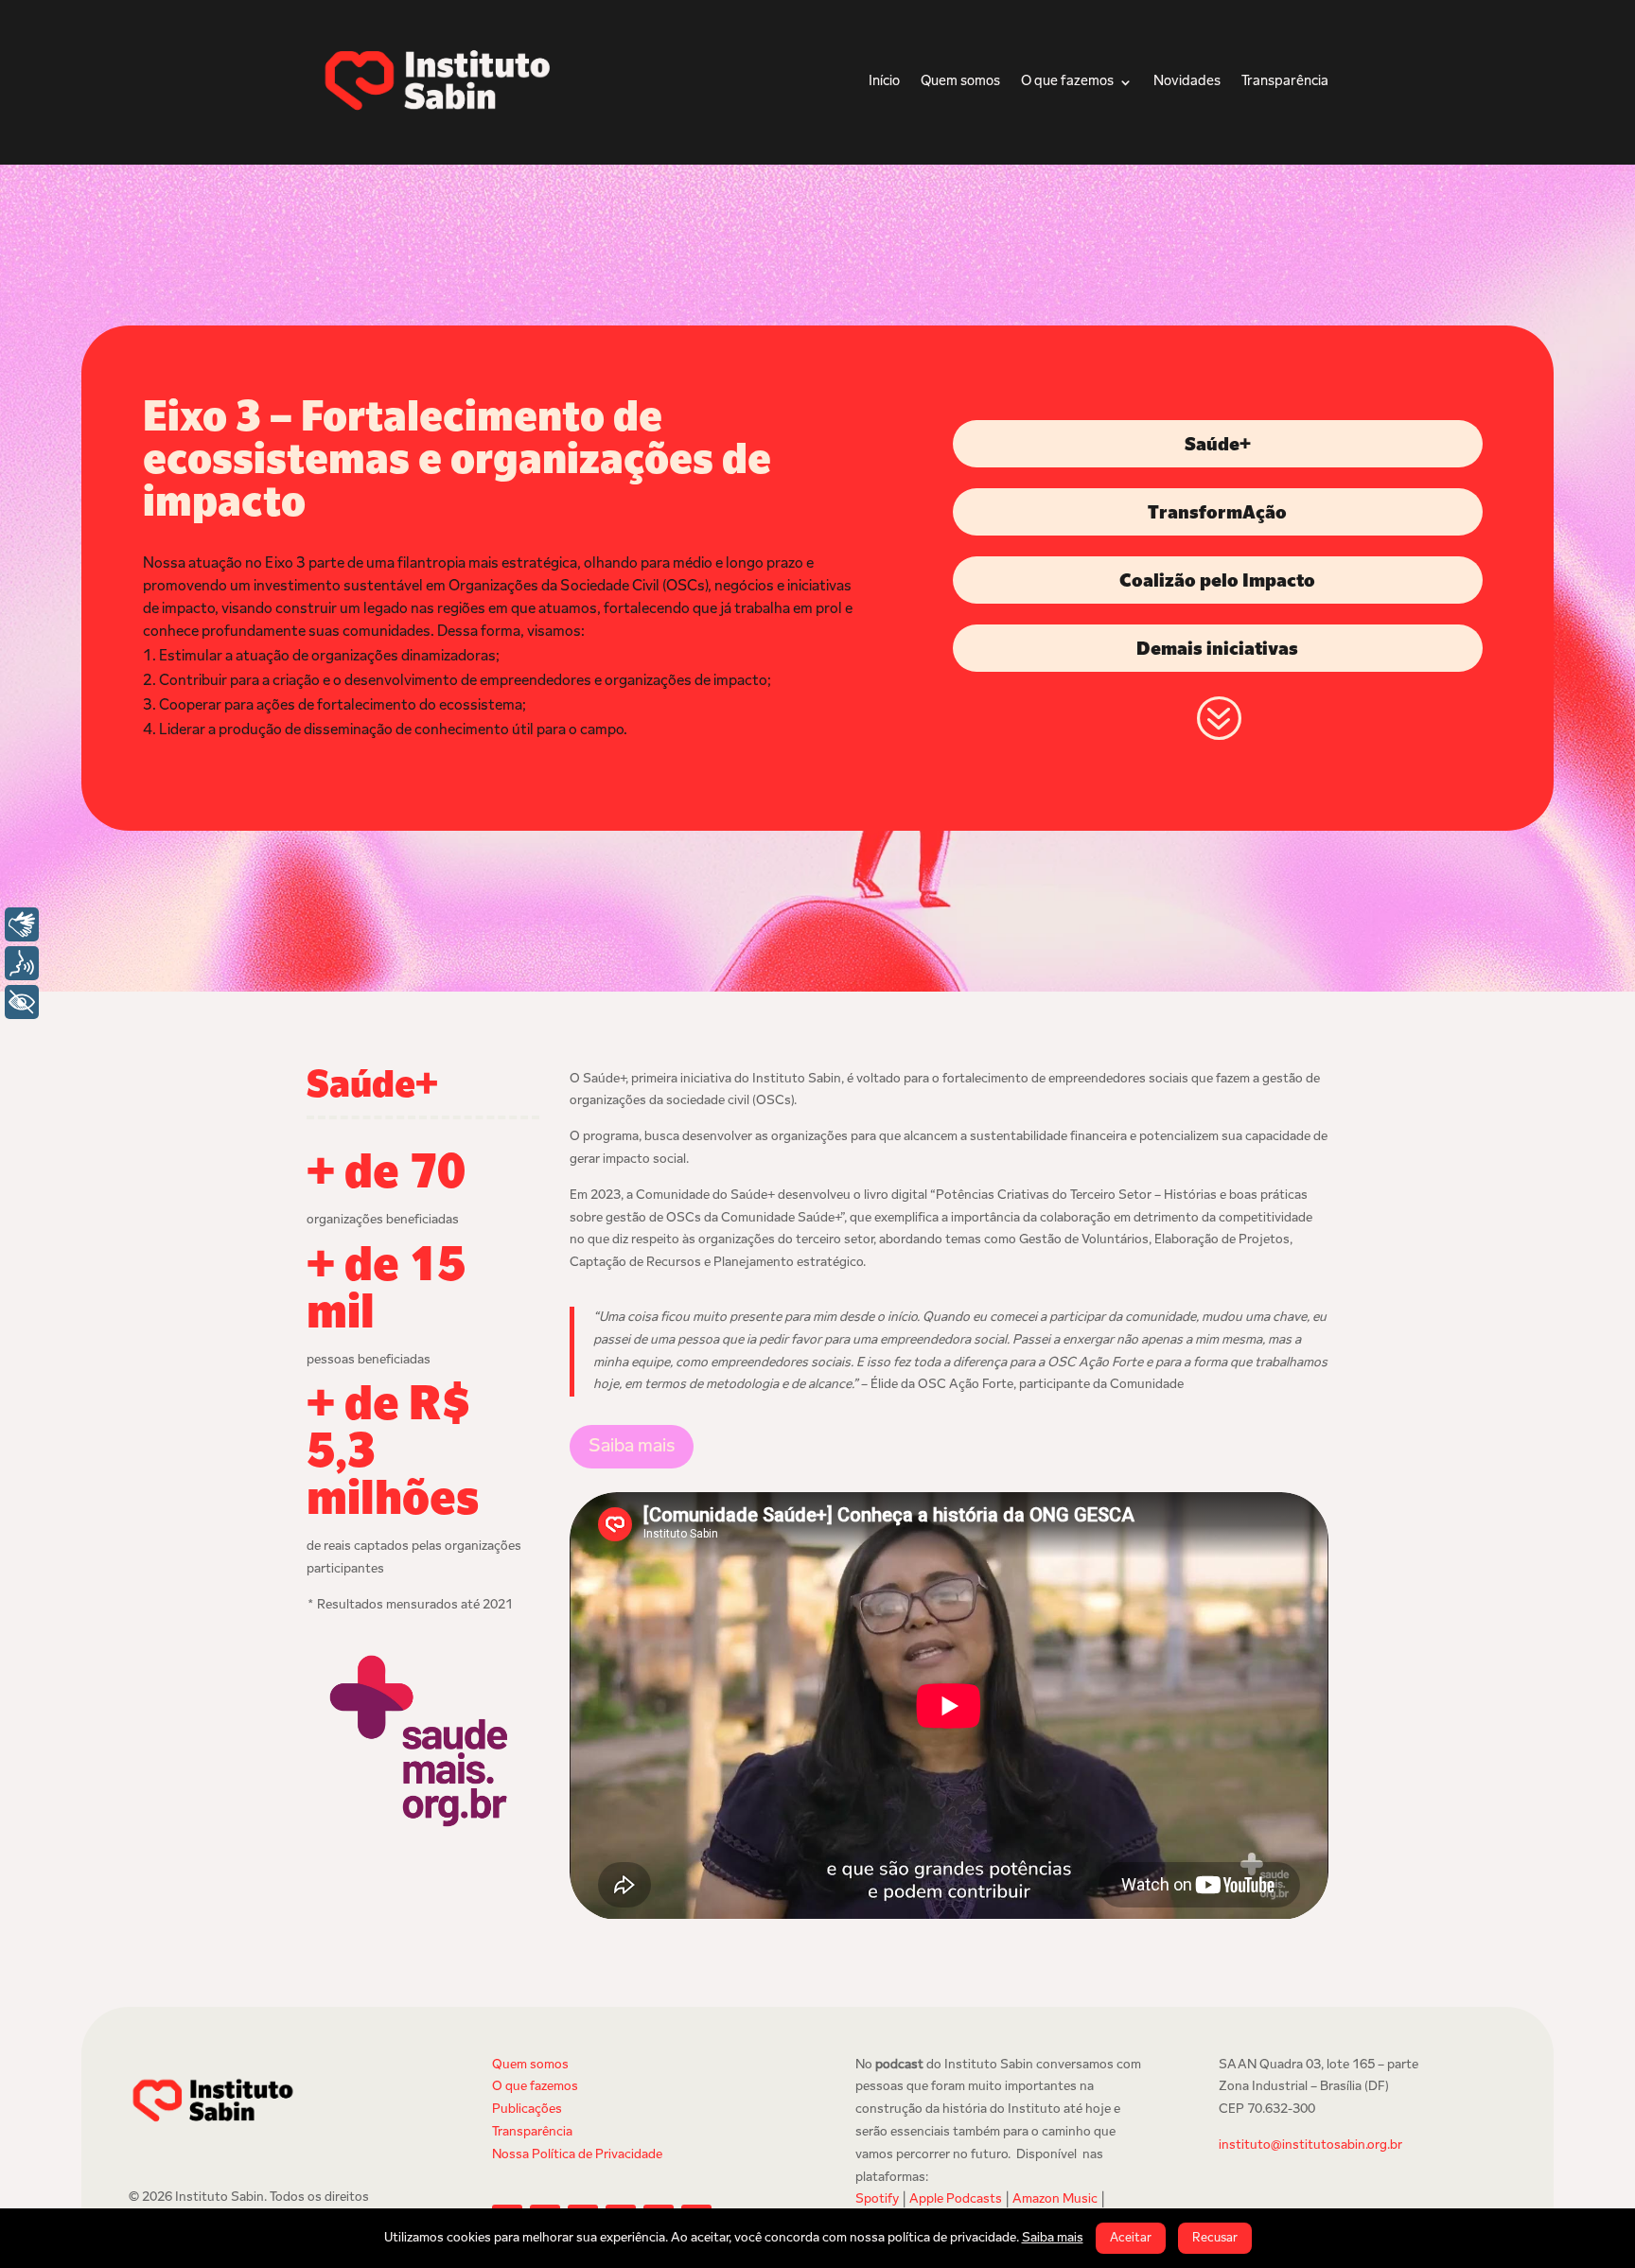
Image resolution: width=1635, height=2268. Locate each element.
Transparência (1285, 82)
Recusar (1215, 2238)
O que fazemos (1067, 82)
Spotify (877, 2199)
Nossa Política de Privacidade (577, 2155)
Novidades (1187, 82)
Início (884, 82)
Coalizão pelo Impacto (1217, 582)
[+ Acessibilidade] (22, 1002)
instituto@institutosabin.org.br (1310, 2145)
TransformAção (1217, 514)
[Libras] (22, 924)
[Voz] (22, 963)
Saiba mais (632, 1447)
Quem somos (960, 82)
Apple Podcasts (956, 2199)
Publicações (527, 2110)
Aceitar (1131, 2238)
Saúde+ (1218, 446)
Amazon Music (1055, 2199)
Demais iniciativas (1217, 650)
